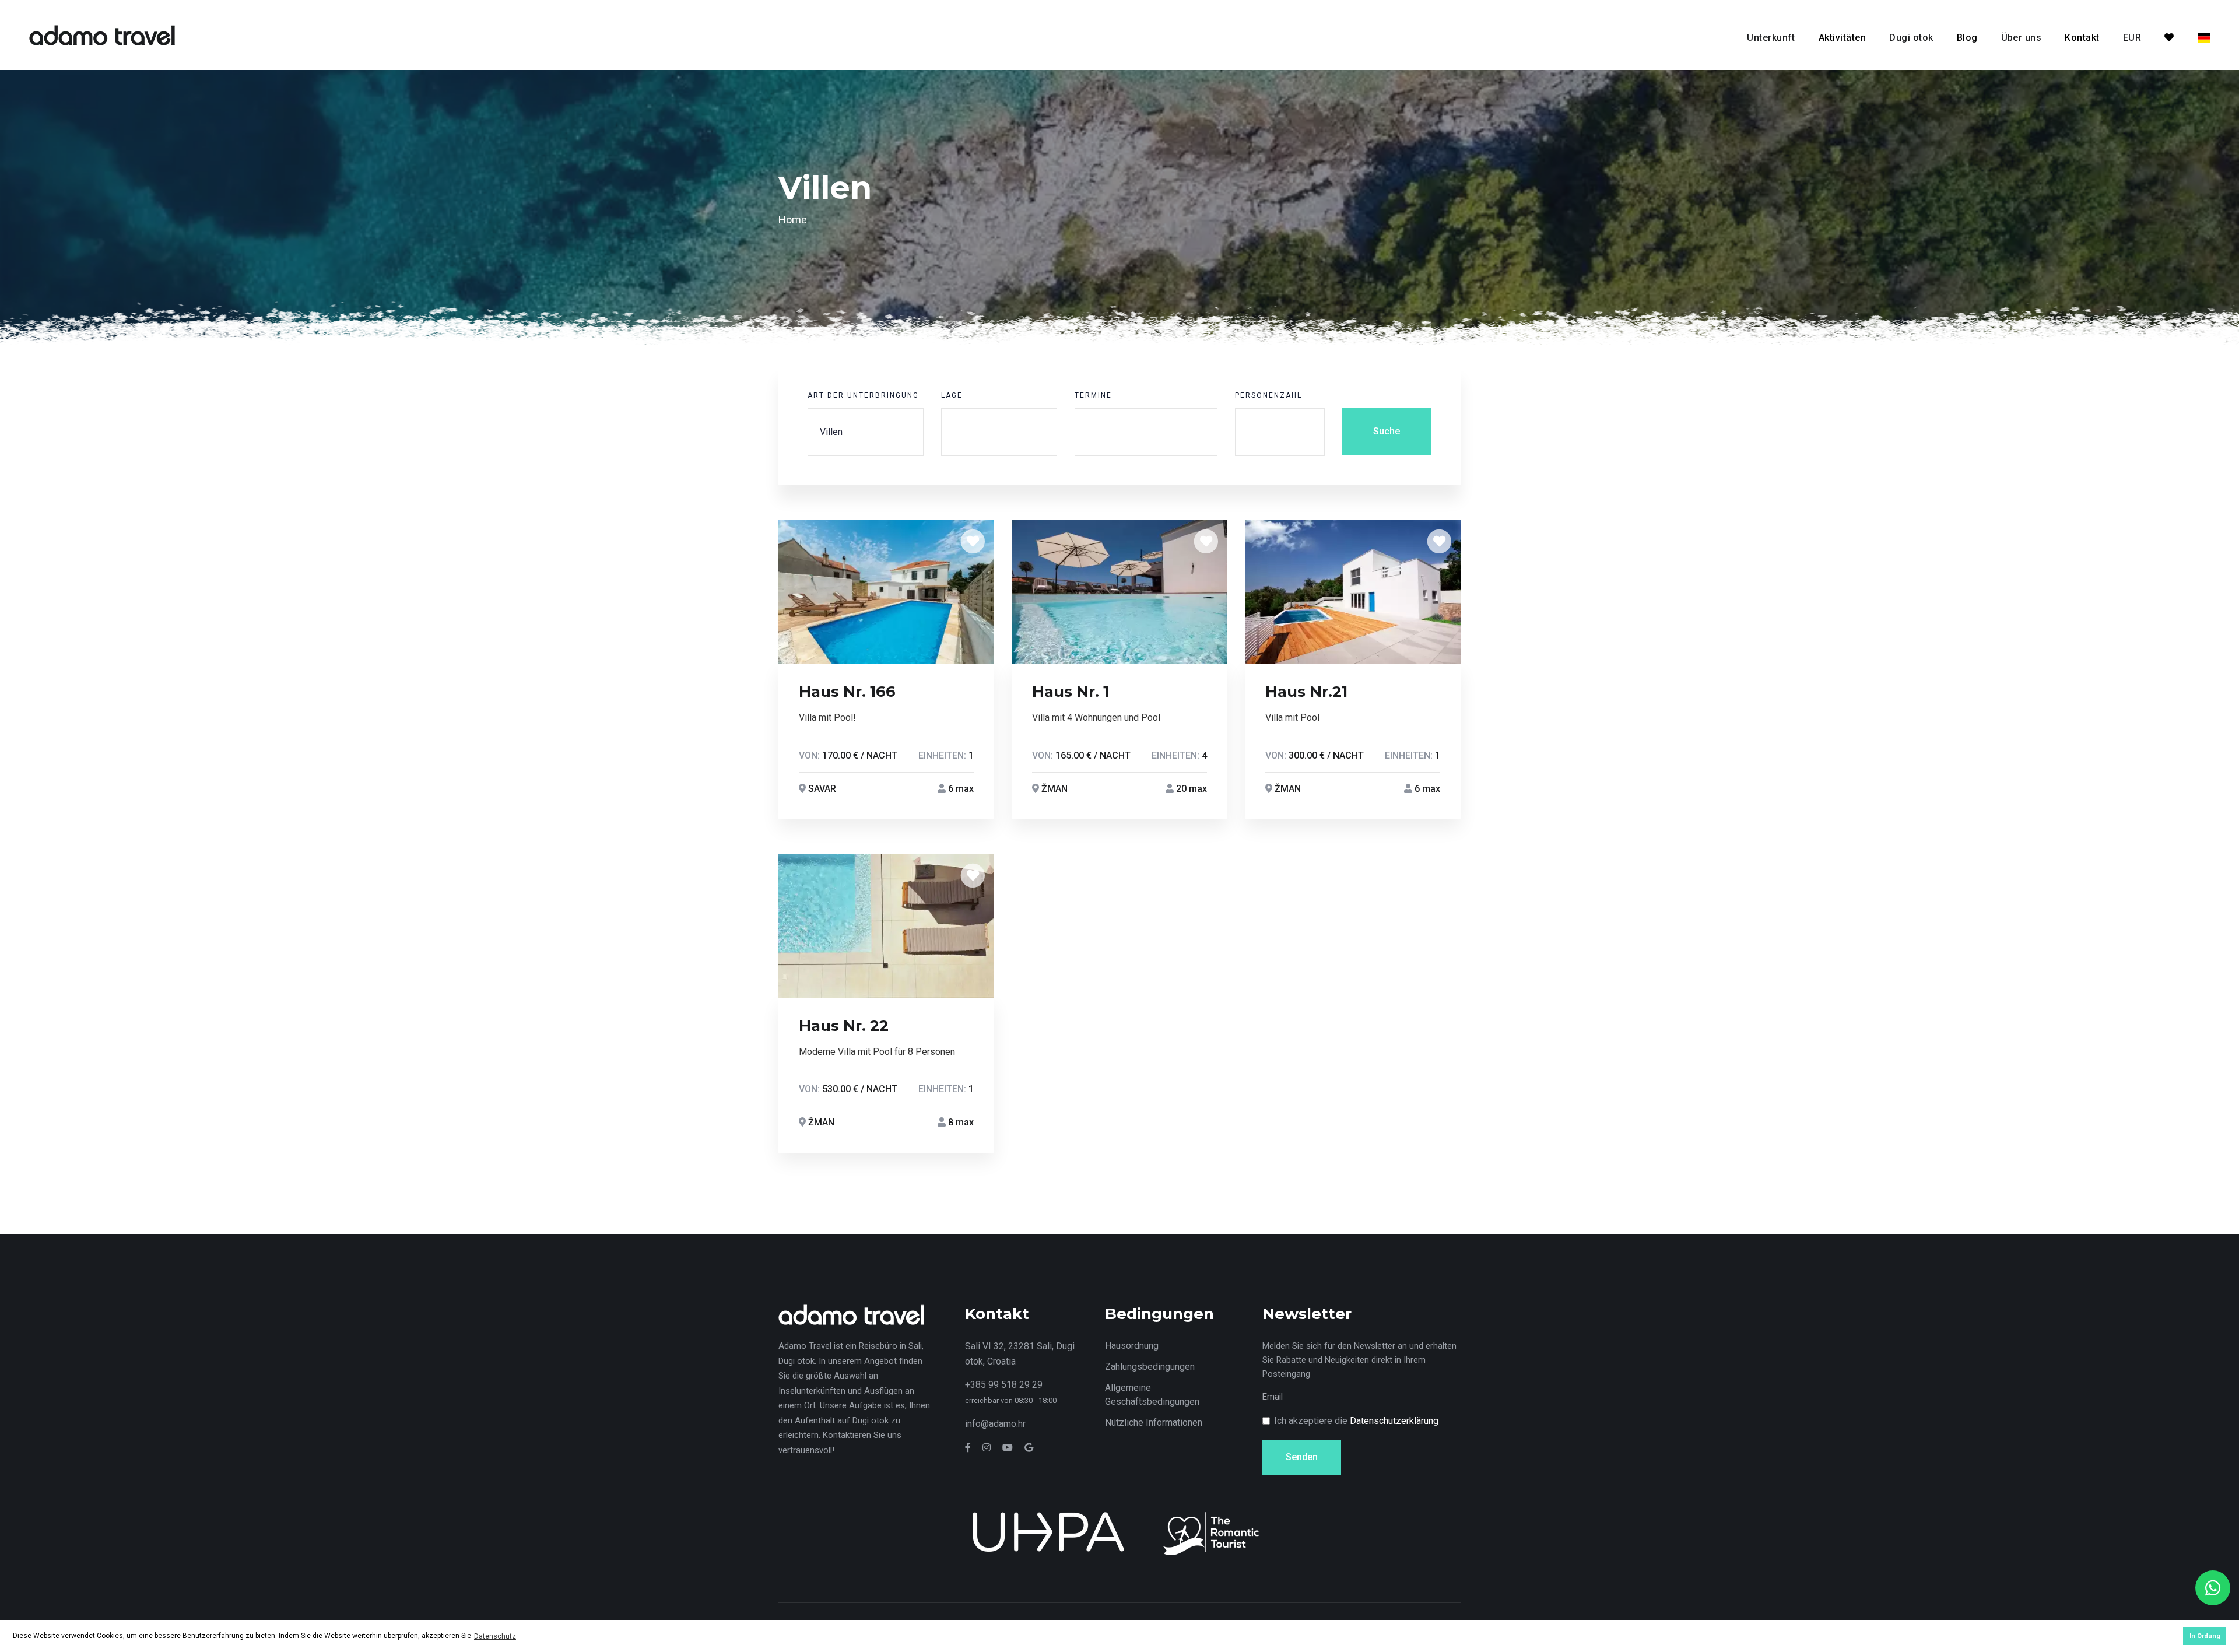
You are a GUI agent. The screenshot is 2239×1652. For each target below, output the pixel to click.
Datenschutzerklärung (1394, 1421)
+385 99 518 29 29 (1004, 1385)
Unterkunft (1771, 38)
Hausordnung (1132, 1346)
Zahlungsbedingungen (1150, 1367)
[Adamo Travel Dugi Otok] (102, 34)
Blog (1967, 38)
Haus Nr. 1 (1071, 692)
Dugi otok (1911, 38)
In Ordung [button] (2205, 1636)
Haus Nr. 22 (844, 1026)
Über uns (2022, 38)
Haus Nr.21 (1306, 692)
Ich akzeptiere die (1356, 1421)
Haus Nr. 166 (847, 692)
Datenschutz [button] (495, 1636)
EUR (2132, 38)
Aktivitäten (1842, 38)
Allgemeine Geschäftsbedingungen (1152, 1395)
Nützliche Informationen (1154, 1423)
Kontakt (2082, 38)
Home (793, 220)
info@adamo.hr (995, 1424)
